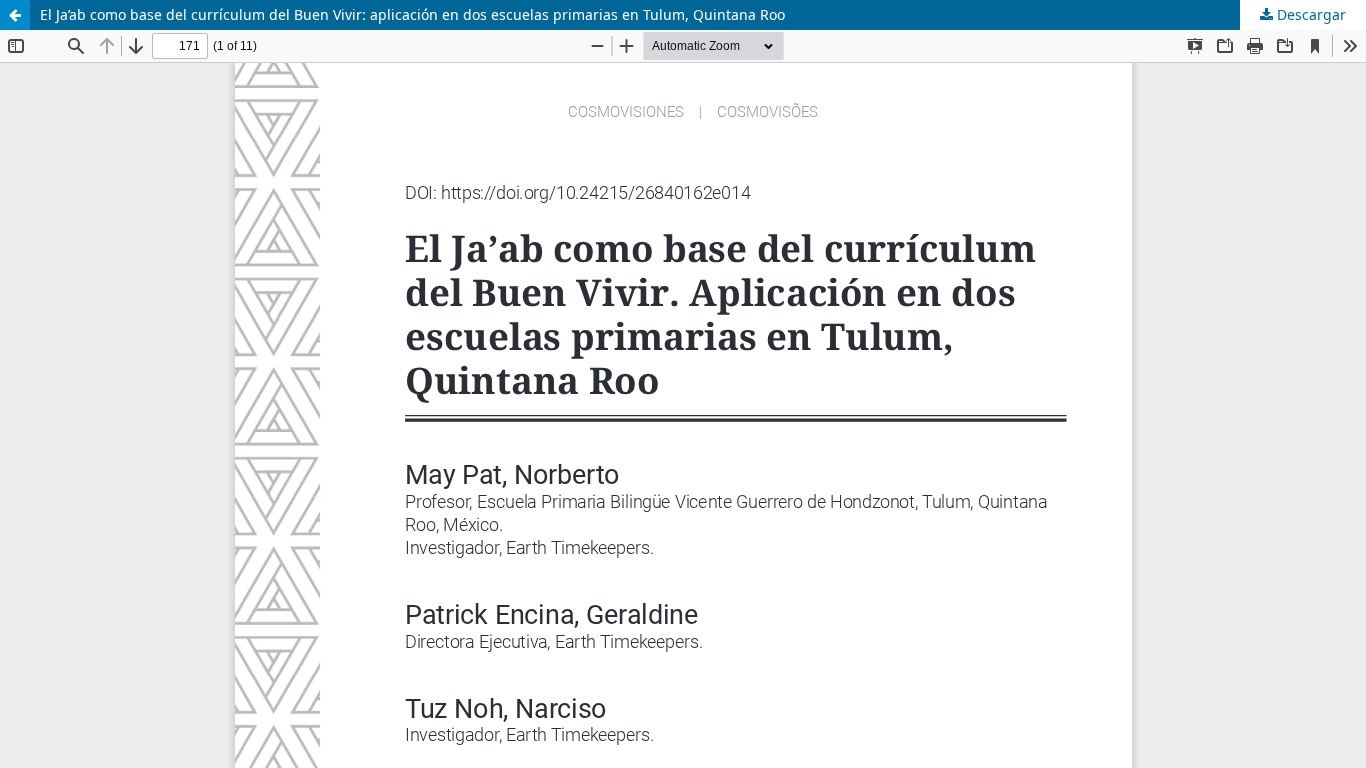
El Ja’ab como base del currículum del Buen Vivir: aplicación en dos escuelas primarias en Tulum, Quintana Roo (412, 14)
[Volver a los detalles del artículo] (15, 15)
